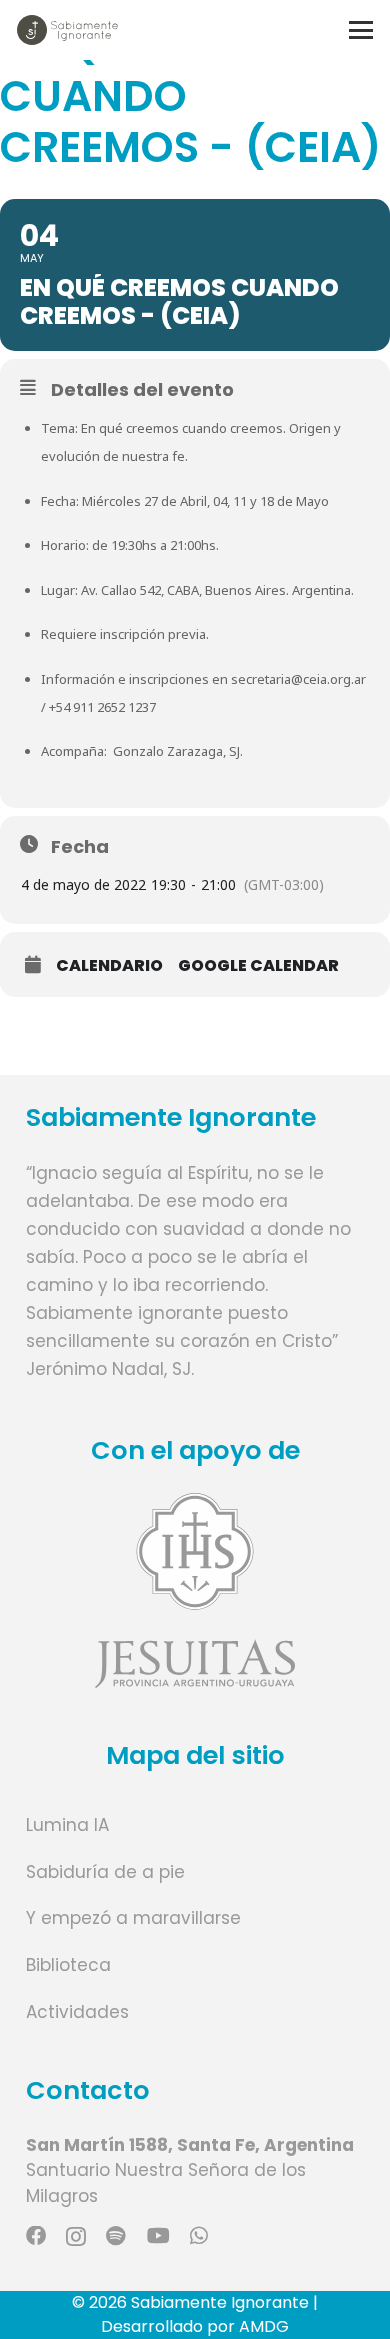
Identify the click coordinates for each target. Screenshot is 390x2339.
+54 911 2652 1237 (102, 707)
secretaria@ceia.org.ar (298, 679)
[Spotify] (116, 2236)
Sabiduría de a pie (105, 1872)
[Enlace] (195, 1590)
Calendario (109, 966)
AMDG (264, 2326)
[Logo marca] (67, 30)
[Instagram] (76, 2237)
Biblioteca (68, 1965)
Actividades (77, 2012)
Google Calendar (258, 966)
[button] (360, 30)
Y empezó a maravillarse (133, 1918)
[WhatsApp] (199, 2236)
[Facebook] (36, 2236)
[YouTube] (158, 2236)
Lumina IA (67, 1825)
